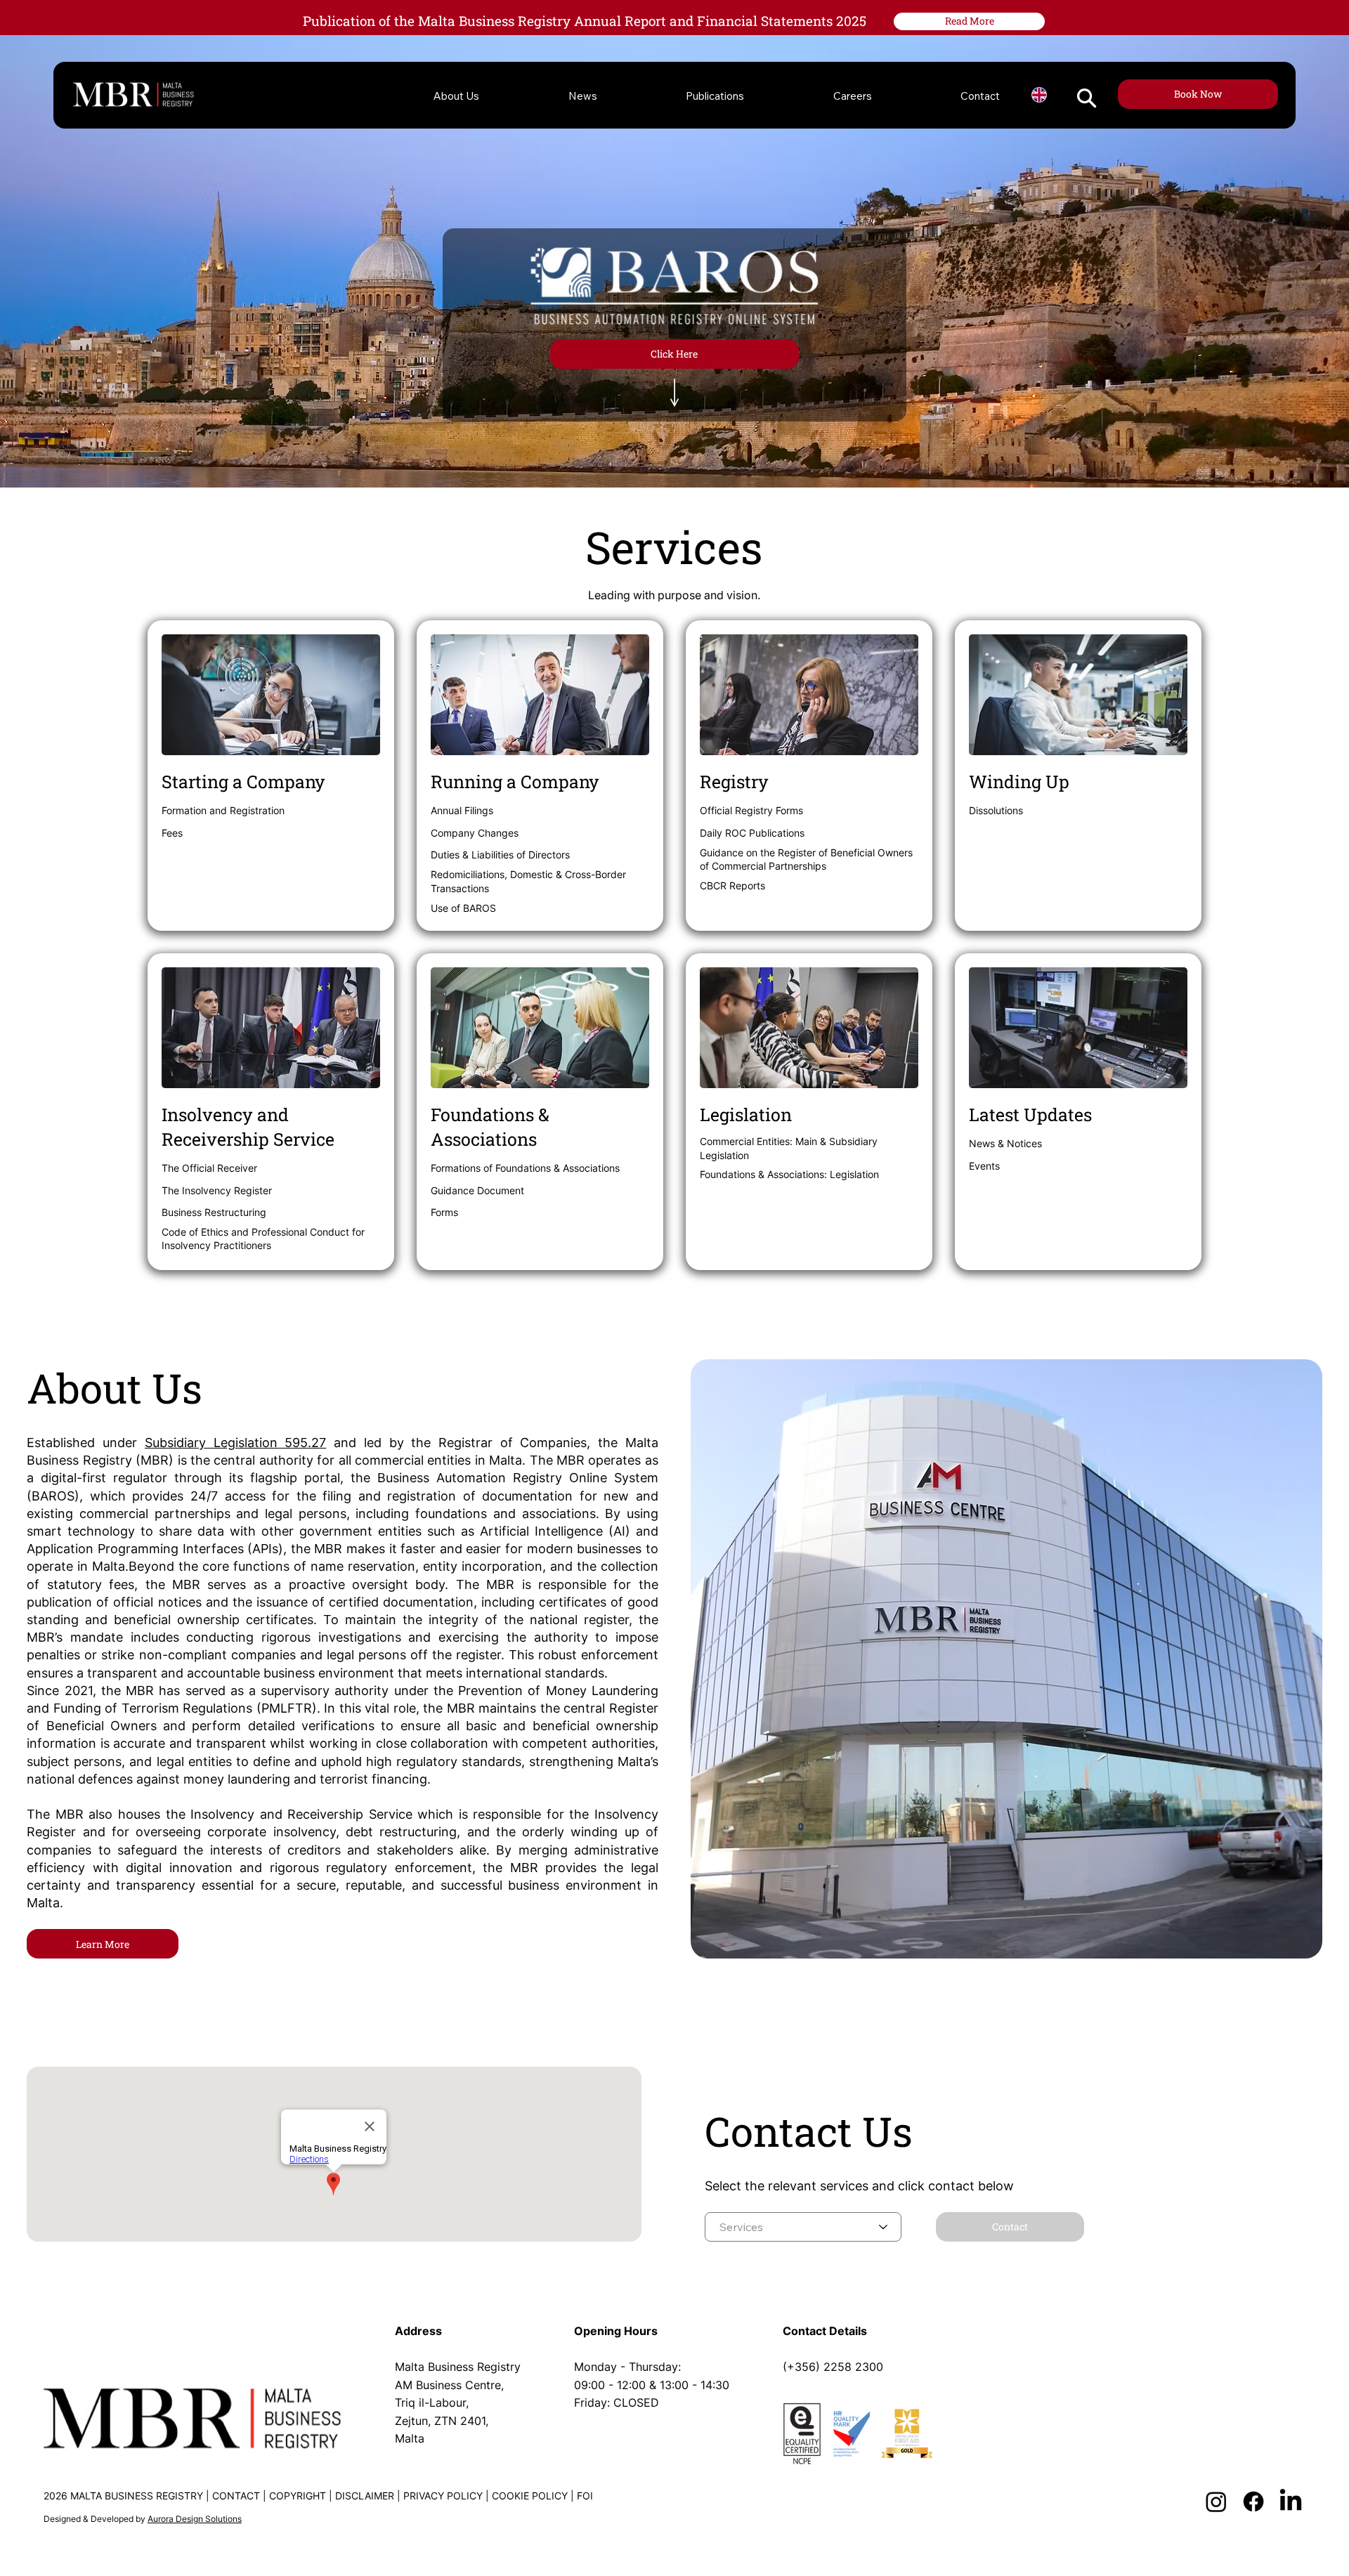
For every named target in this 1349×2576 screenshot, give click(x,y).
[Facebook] (1253, 2502)
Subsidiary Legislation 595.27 (235, 1443)
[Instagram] (1216, 2502)
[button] (1087, 98)
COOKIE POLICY (530, 2496)
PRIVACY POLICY (443, 2496)
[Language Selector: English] (1039, 95)
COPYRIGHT (298, 2496)
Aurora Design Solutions (195, 2519)
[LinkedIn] (1291, 2502)
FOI (585, 2496)
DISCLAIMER (365, 2496)
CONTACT (236, 2496)
